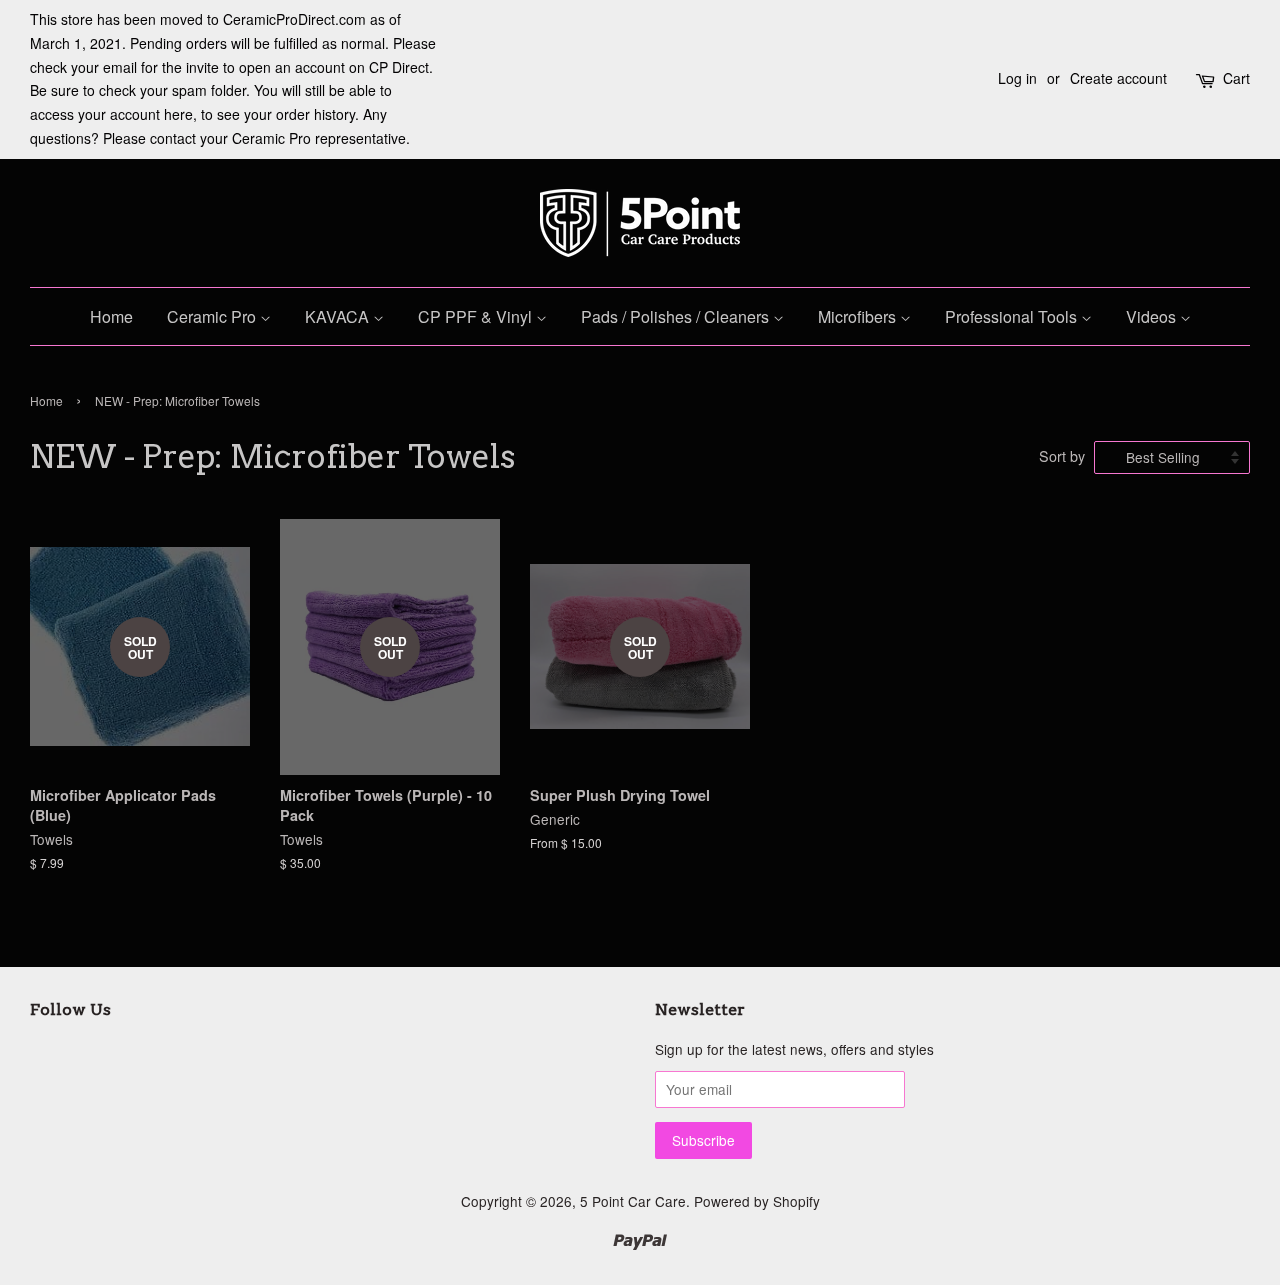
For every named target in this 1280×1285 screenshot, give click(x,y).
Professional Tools (1013, 316)
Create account (1118, 78)
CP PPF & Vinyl (477, 316)
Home (111, 316)
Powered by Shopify (757, 1201)
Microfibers (859, 316)
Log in (1017, 78)
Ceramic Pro (213, 316)
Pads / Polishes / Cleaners (677, 316)
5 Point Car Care (633, 1201)
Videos (1153, 316)
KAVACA (339, 316)
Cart (1236, 78)
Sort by (1062, 455)
